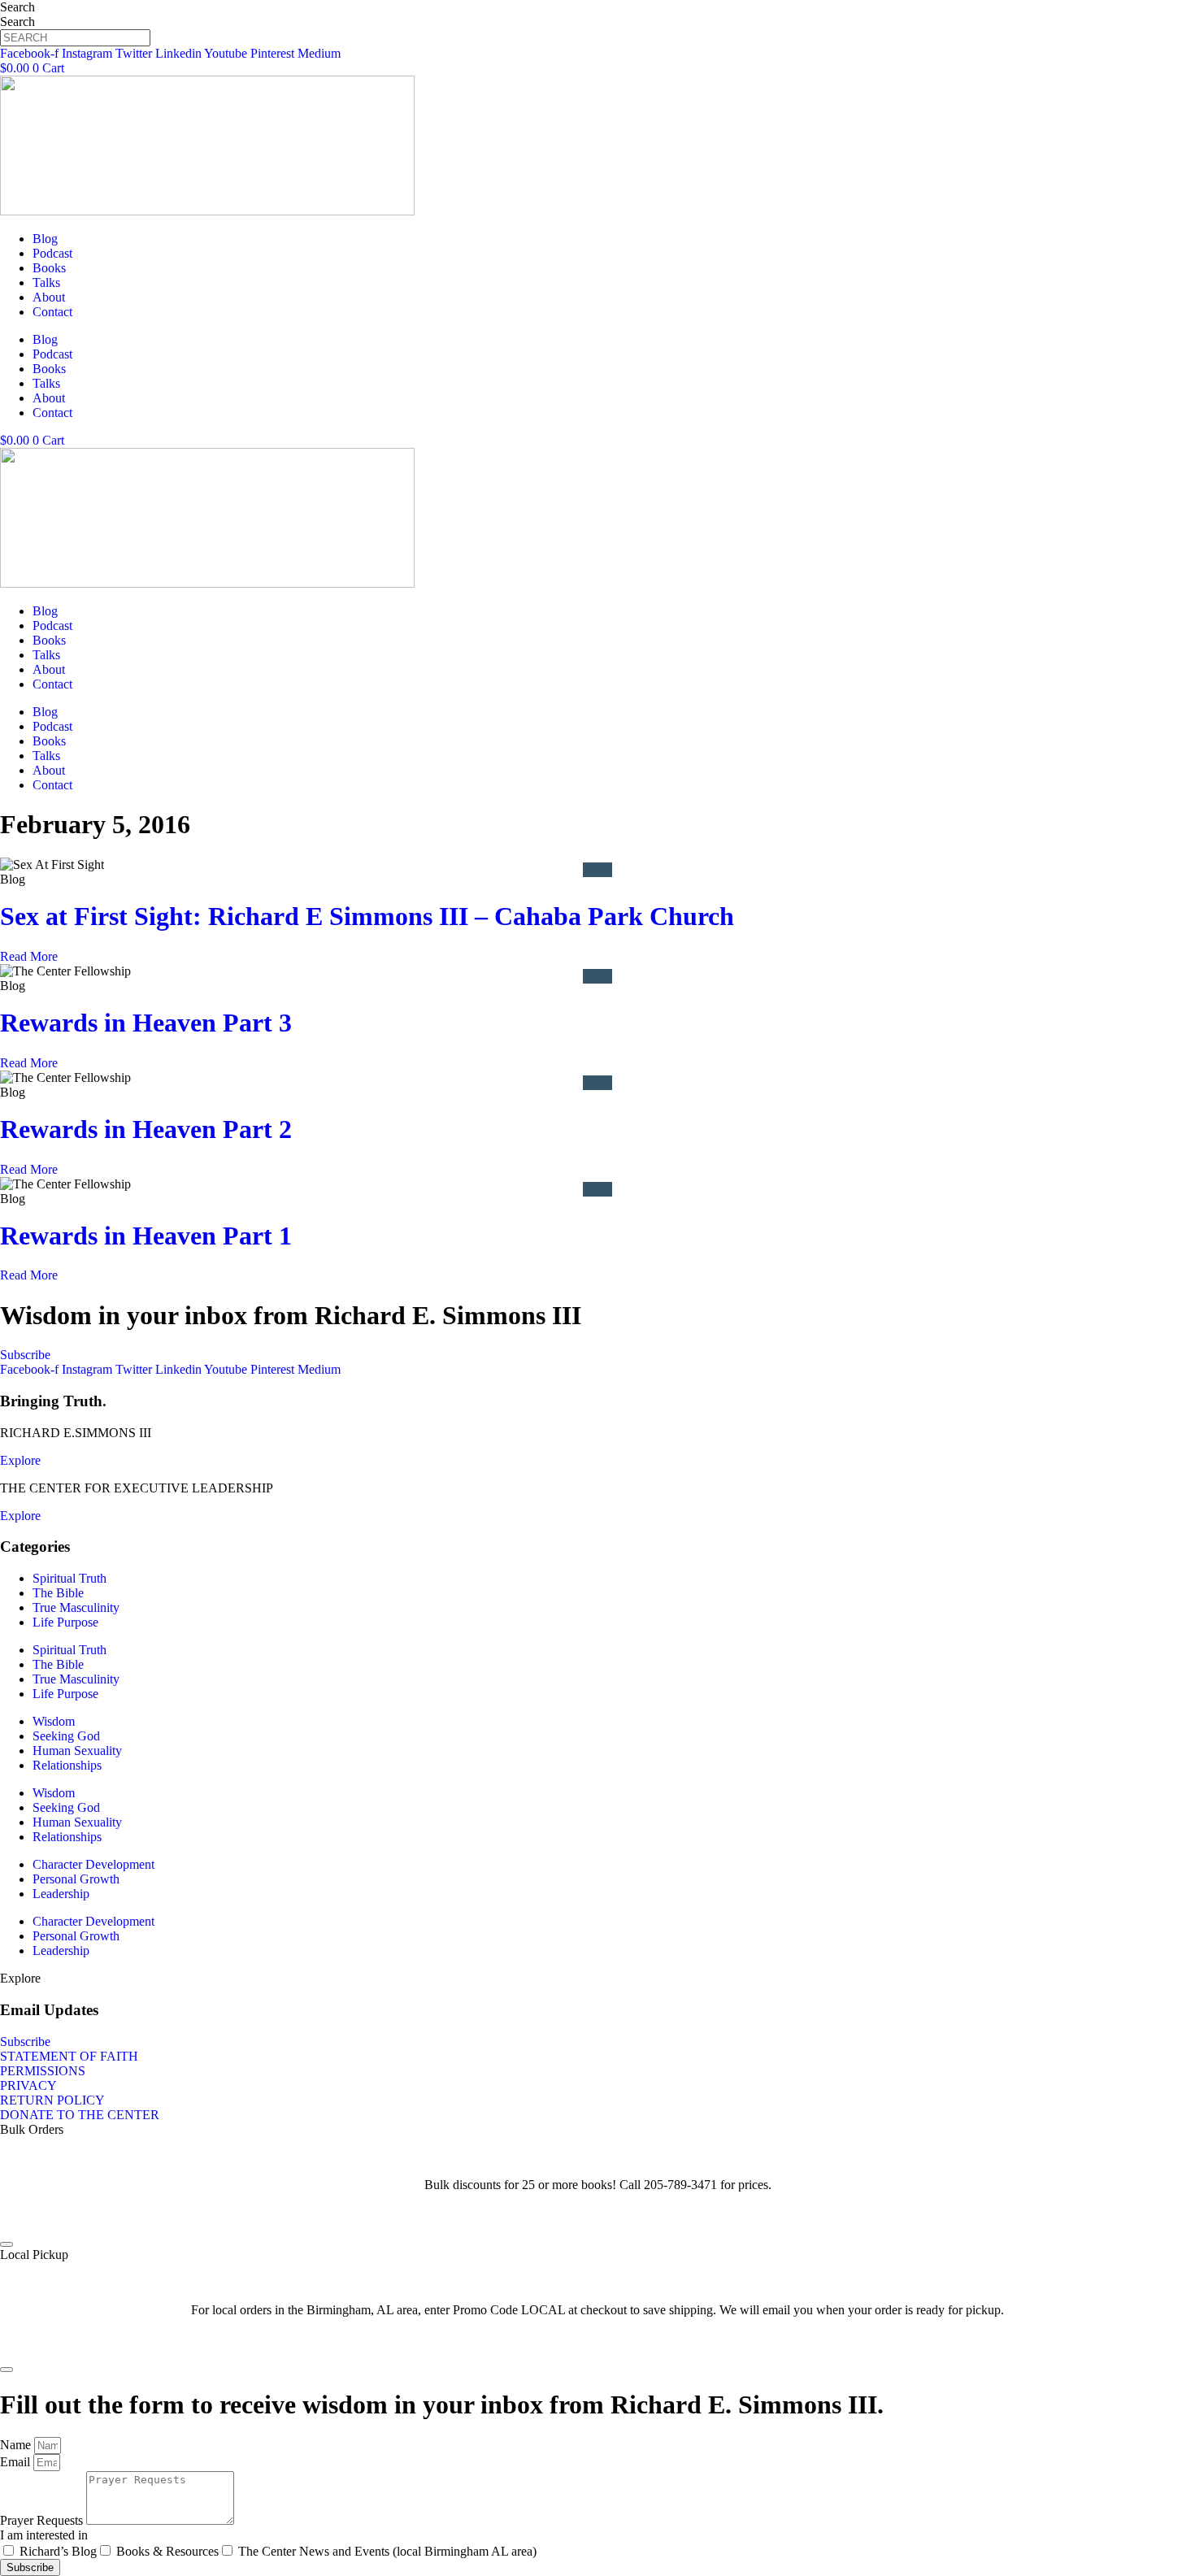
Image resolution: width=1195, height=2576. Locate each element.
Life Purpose (65, 1622)
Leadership (61, 1894)
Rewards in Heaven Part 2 (146, 1129)
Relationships (67, 1765)
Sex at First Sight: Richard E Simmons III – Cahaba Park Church (367, 916)
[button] (20, 1978)
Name (17, 2445)
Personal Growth (76, 1879)
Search (17, 7)
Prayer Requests (43, 2520)
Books (49, 268)
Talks (46, 282)
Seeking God (66, 1736)
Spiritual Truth (70, 1578)
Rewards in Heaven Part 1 (146, 1236)
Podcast (52, 253)
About (49, 297)
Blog (45, 239)
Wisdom (54, 1721)
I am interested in (44, 2535)
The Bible (58, 1593)
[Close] (7, 2244)
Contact (52, 312)
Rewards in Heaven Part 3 (146, 1023)
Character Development (93, 1864)
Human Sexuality (77, 1751)
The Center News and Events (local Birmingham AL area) (387, 2551)
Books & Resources (167, 2551)
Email (17, 2462)
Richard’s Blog (58, 2551)
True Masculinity (76, 1607)
